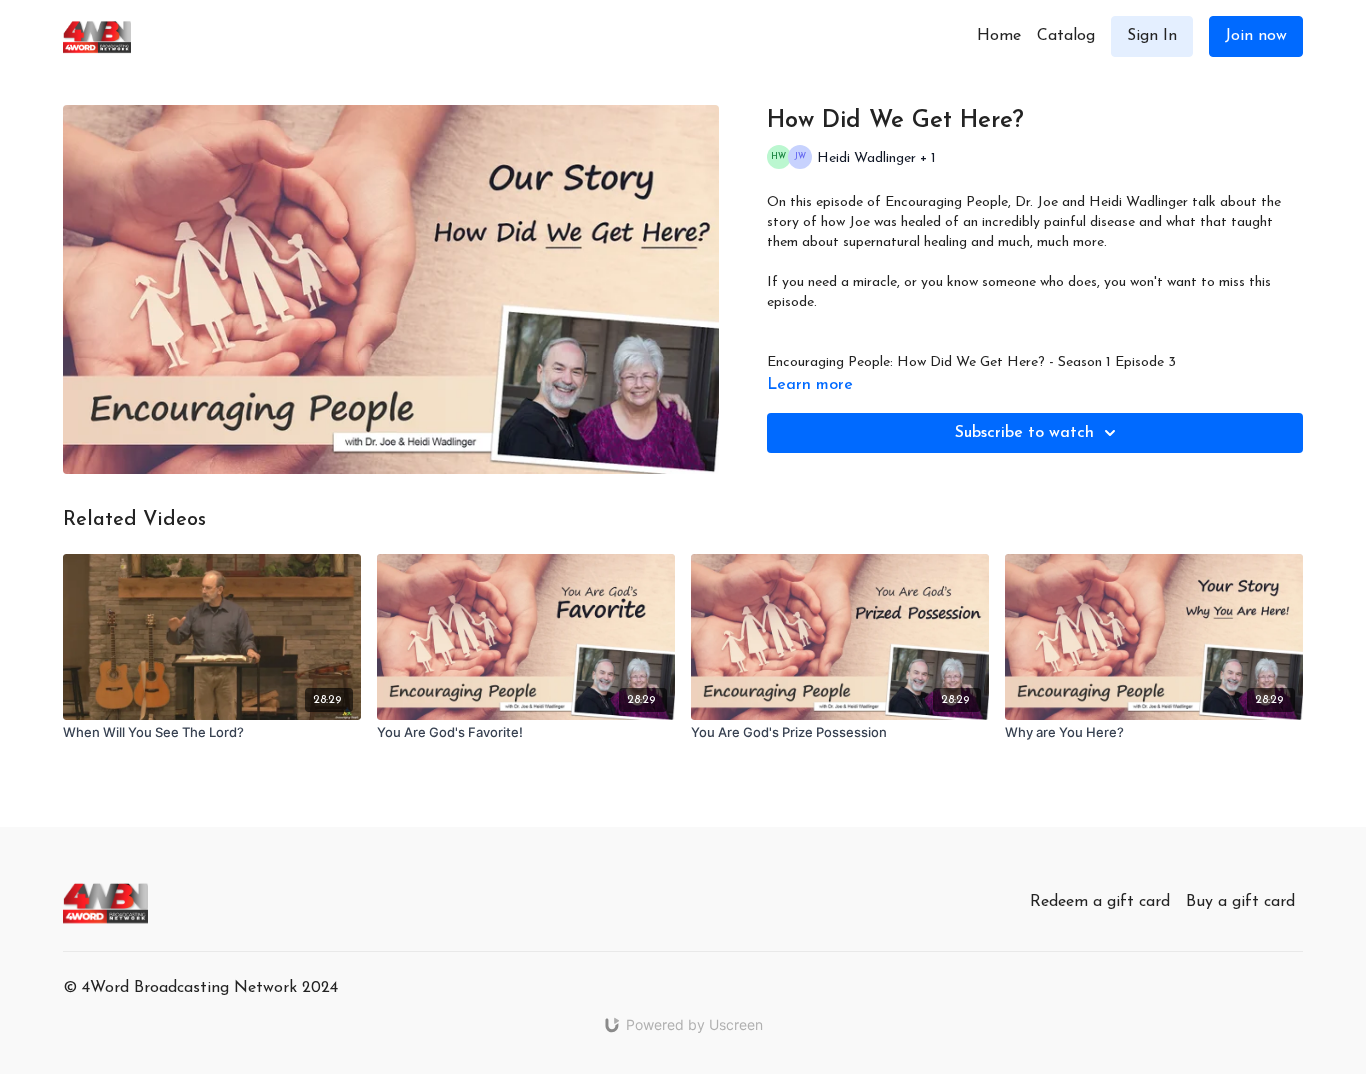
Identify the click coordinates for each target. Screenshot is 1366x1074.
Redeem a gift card (1100, 902)
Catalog (1066, 36)
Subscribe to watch (1024, 433)
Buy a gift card (1240, 902)
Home (999, 36)
